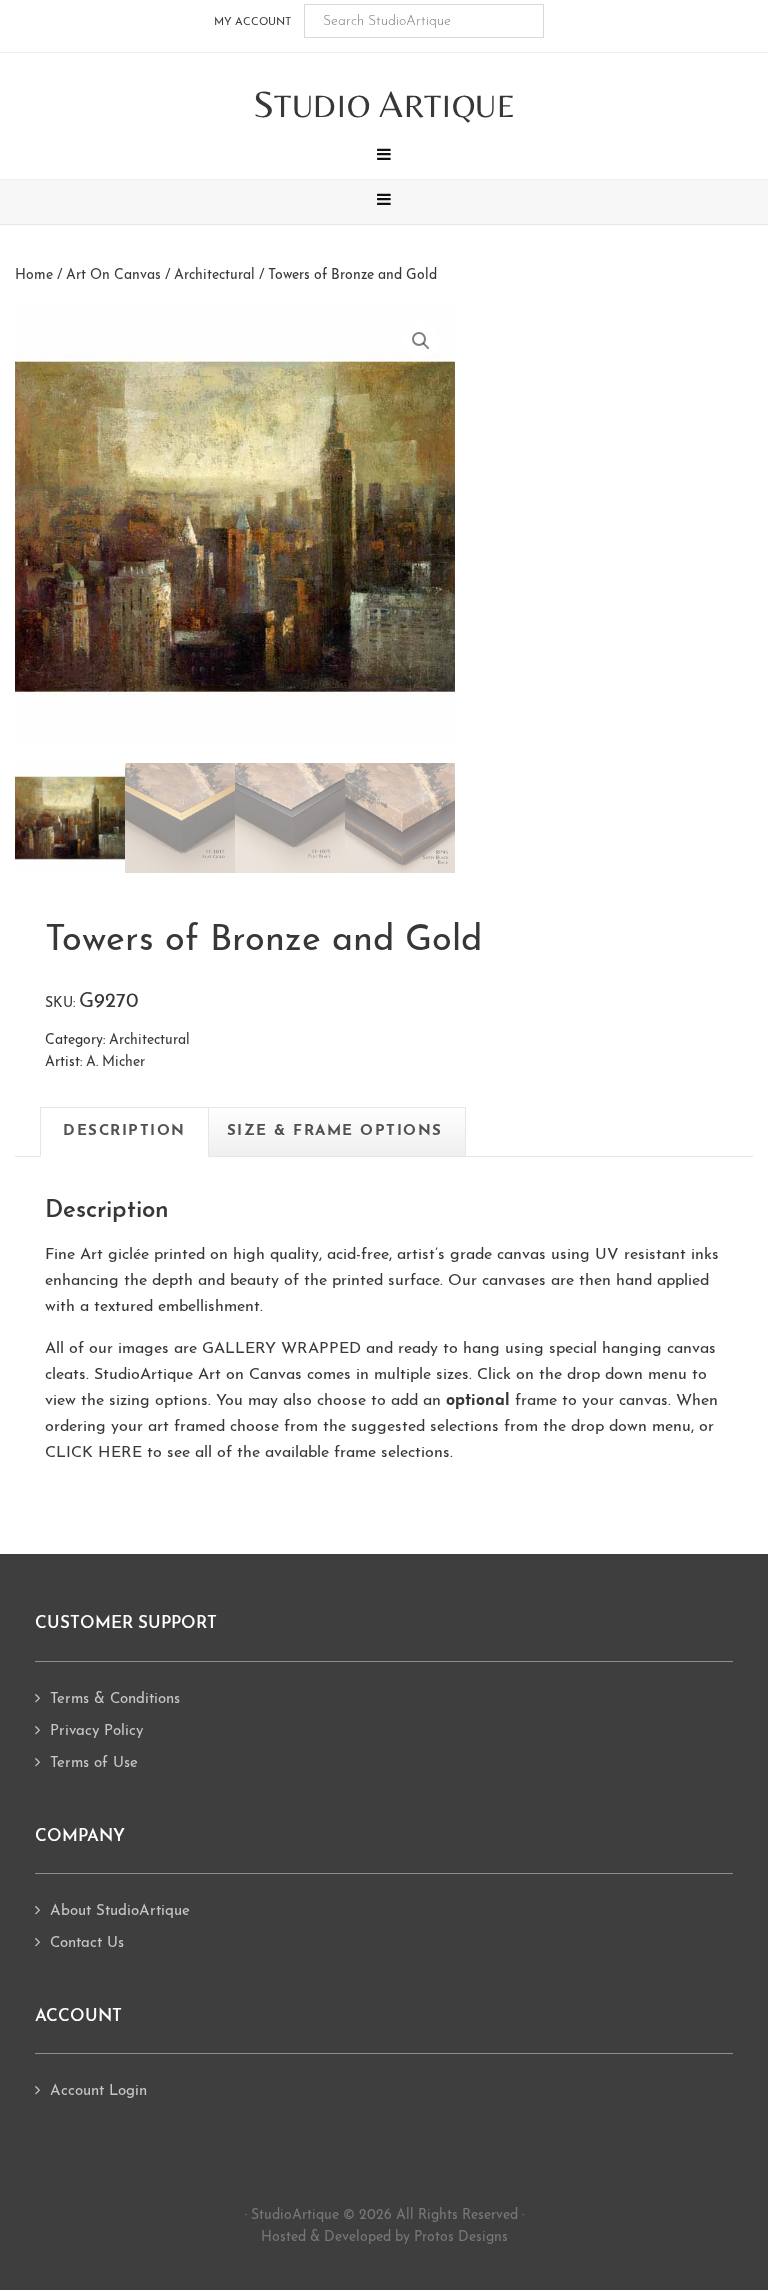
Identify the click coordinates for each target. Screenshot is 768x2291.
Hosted (283, 2237)
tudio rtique (384, 105)
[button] (384, 157)
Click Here (93, 1453)
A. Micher (115, 1062)
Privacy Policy (96, 1731)
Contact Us (87, 1943)
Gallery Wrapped (281, 1349)
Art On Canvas (113, 275)
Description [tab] (124, 1131)
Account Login (98, 2091)
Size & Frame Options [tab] (335, 1131)
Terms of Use (94, 1763)
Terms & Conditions (115, 1699)
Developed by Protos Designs (416, 2237)
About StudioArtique (120, 1911)
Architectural (214, 275)
